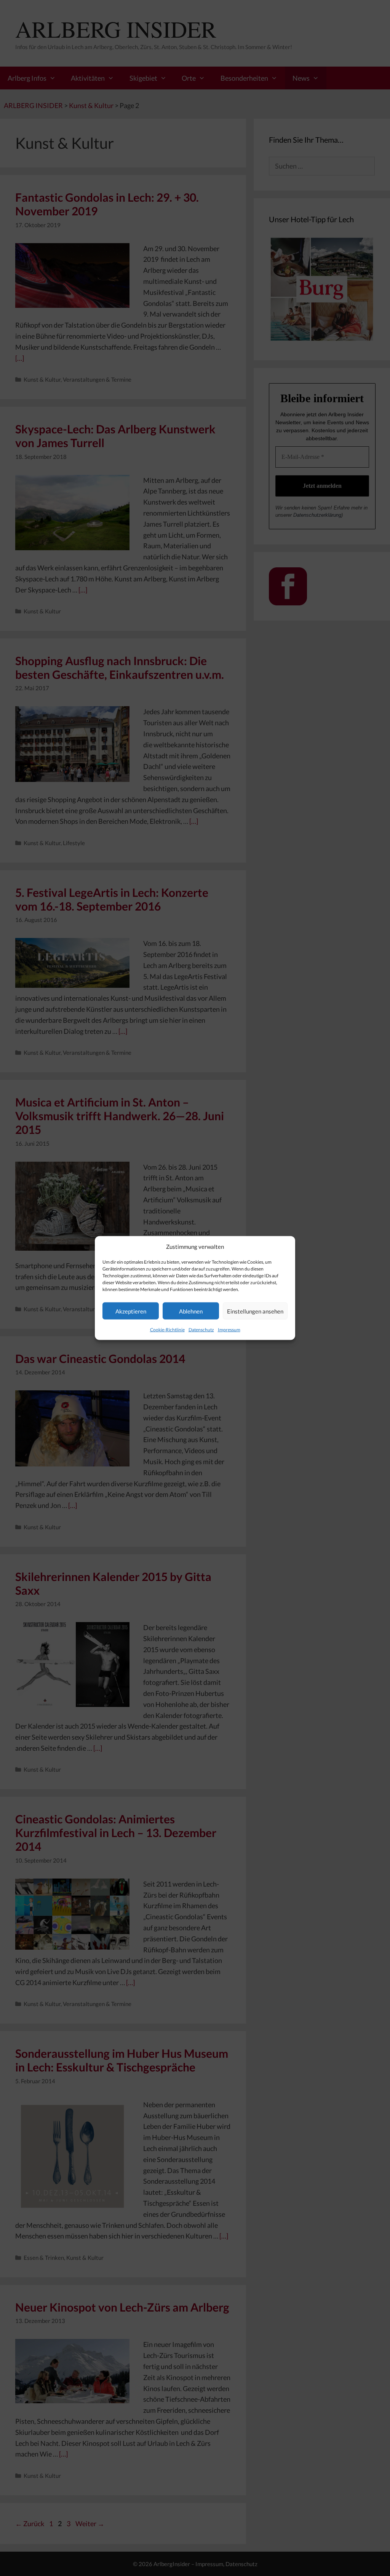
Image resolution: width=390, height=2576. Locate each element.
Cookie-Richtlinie (167, 1330)
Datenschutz (201, 1330)
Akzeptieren (131, 1311)
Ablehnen (191, 1311)
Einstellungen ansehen (255, 1311)
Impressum (229, 1330)
